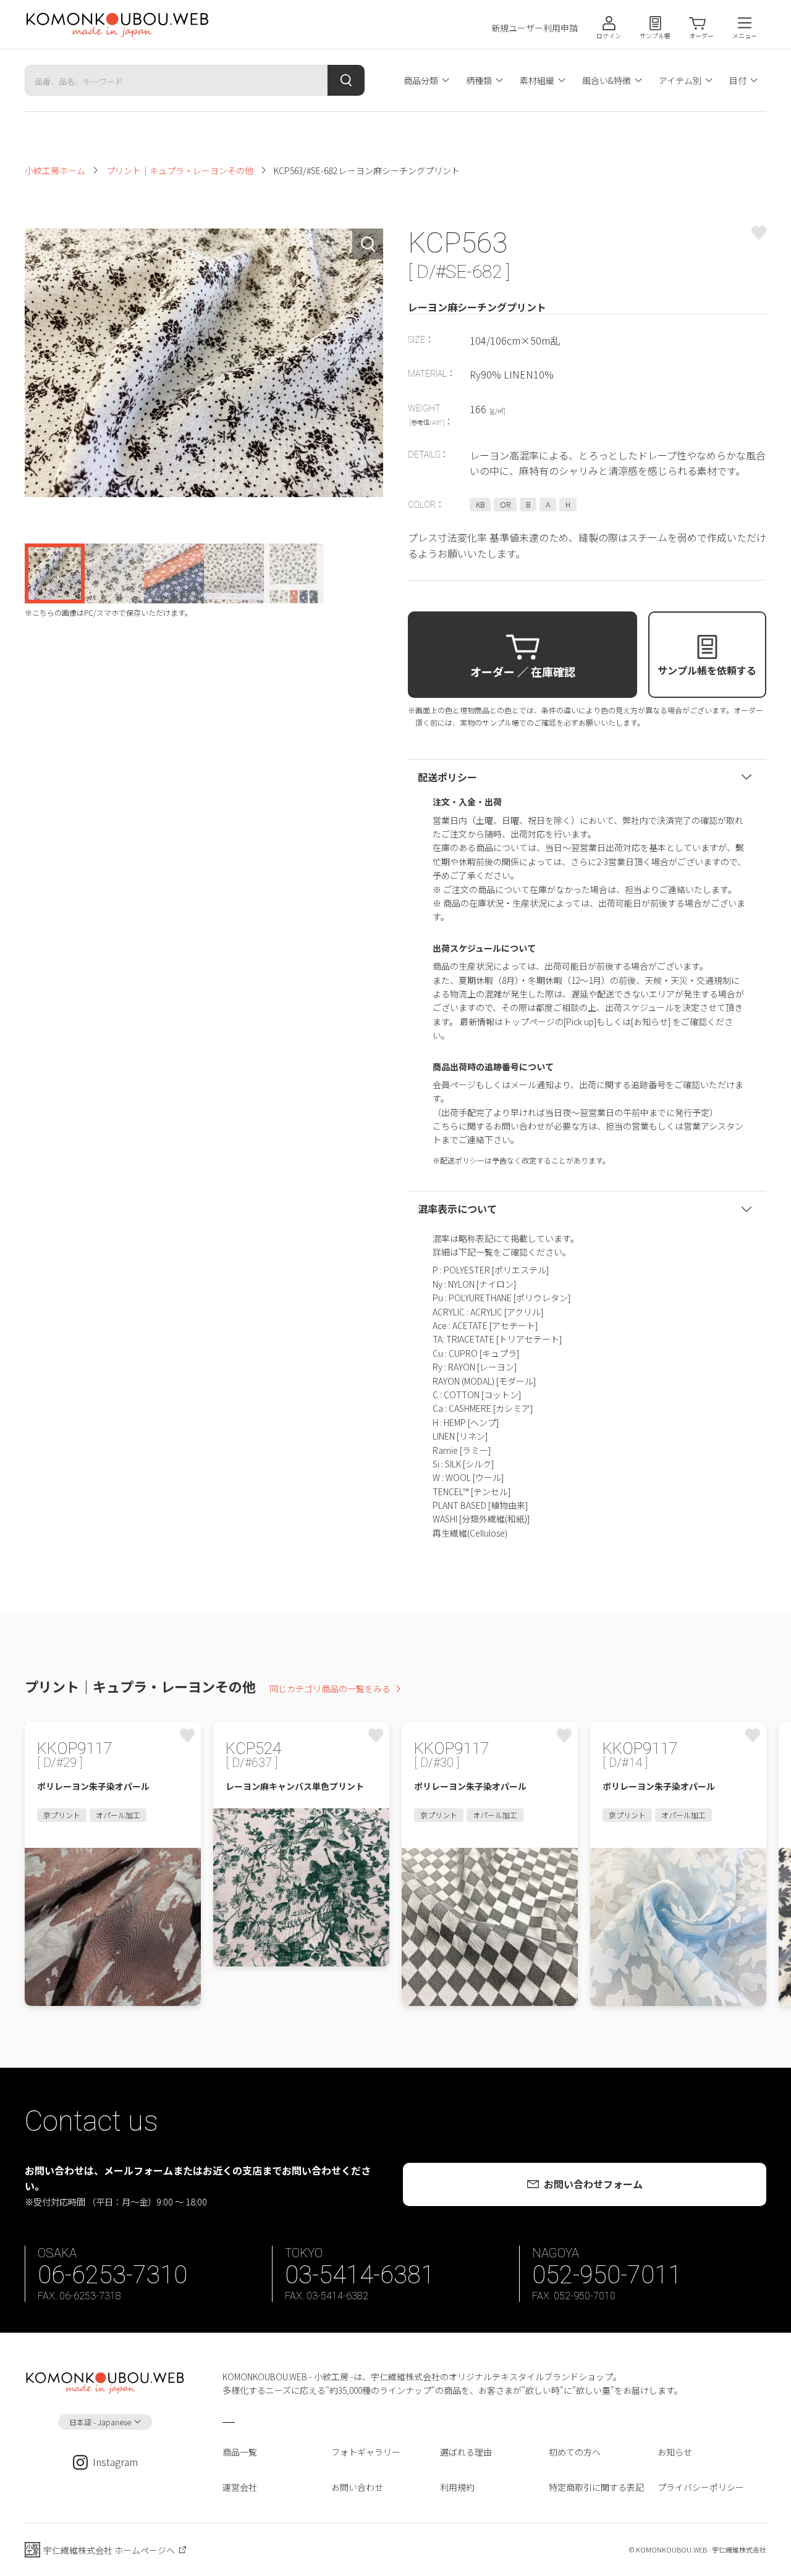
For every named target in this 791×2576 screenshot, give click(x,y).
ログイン (609, 36)
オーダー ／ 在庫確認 (523, 671)
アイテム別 (680, 80)
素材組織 (537, 80)
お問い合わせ (357, 2487)
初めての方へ (575, 2452)
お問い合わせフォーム (593, 2184)
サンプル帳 (655, 36)
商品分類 (421, 80)
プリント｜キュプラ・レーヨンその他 (180, 170)
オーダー (701, 36)
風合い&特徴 (607, 80)
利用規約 (457, 2487)
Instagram (115, 2462)
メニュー (745, 36)
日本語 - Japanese (100, 2422)
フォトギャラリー (366, 2452)
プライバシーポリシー (701, 2487)
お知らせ (675, 2452)
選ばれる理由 (466, 2452)
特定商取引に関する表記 (596, 2487)
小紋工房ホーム (55, 170)
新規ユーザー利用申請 (535, 28)
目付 (738, 80)
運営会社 (240, 2487)
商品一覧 (240, 2452)
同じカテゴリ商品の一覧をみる (330, 1689)
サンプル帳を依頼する (707, 670)
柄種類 (479, 80)
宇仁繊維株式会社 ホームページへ (109, 2550)
